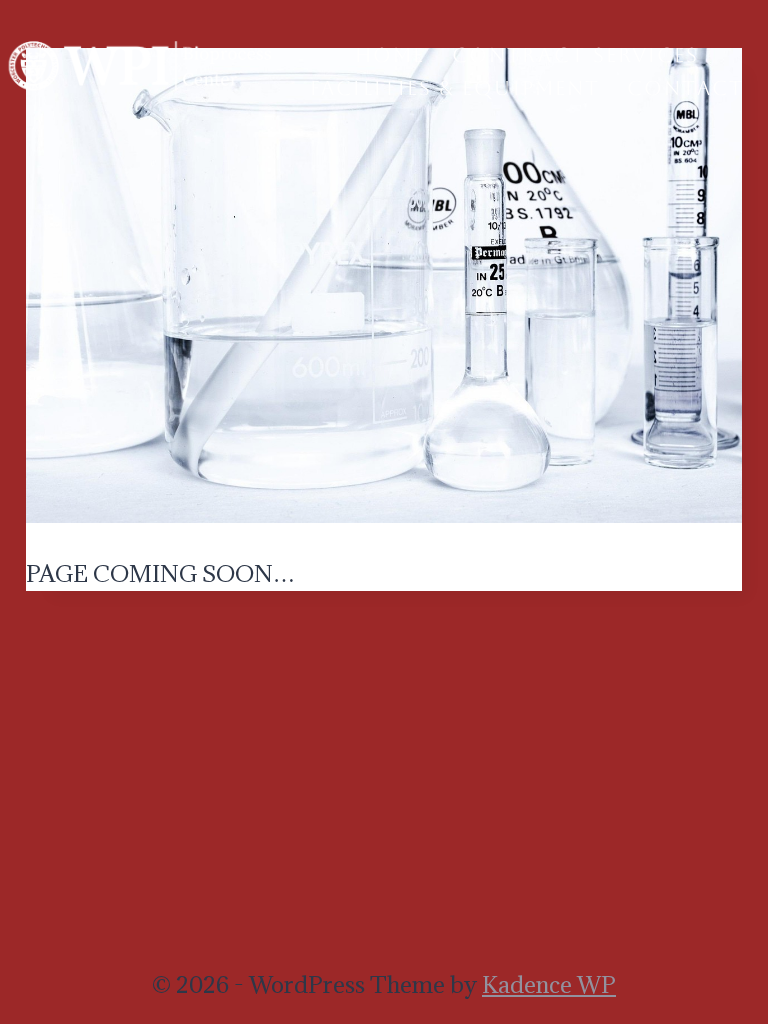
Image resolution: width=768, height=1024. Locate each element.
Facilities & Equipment (455, 88)
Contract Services (575, 55)
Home (390, 55)
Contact (685, 88)
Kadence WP (549, 984)
